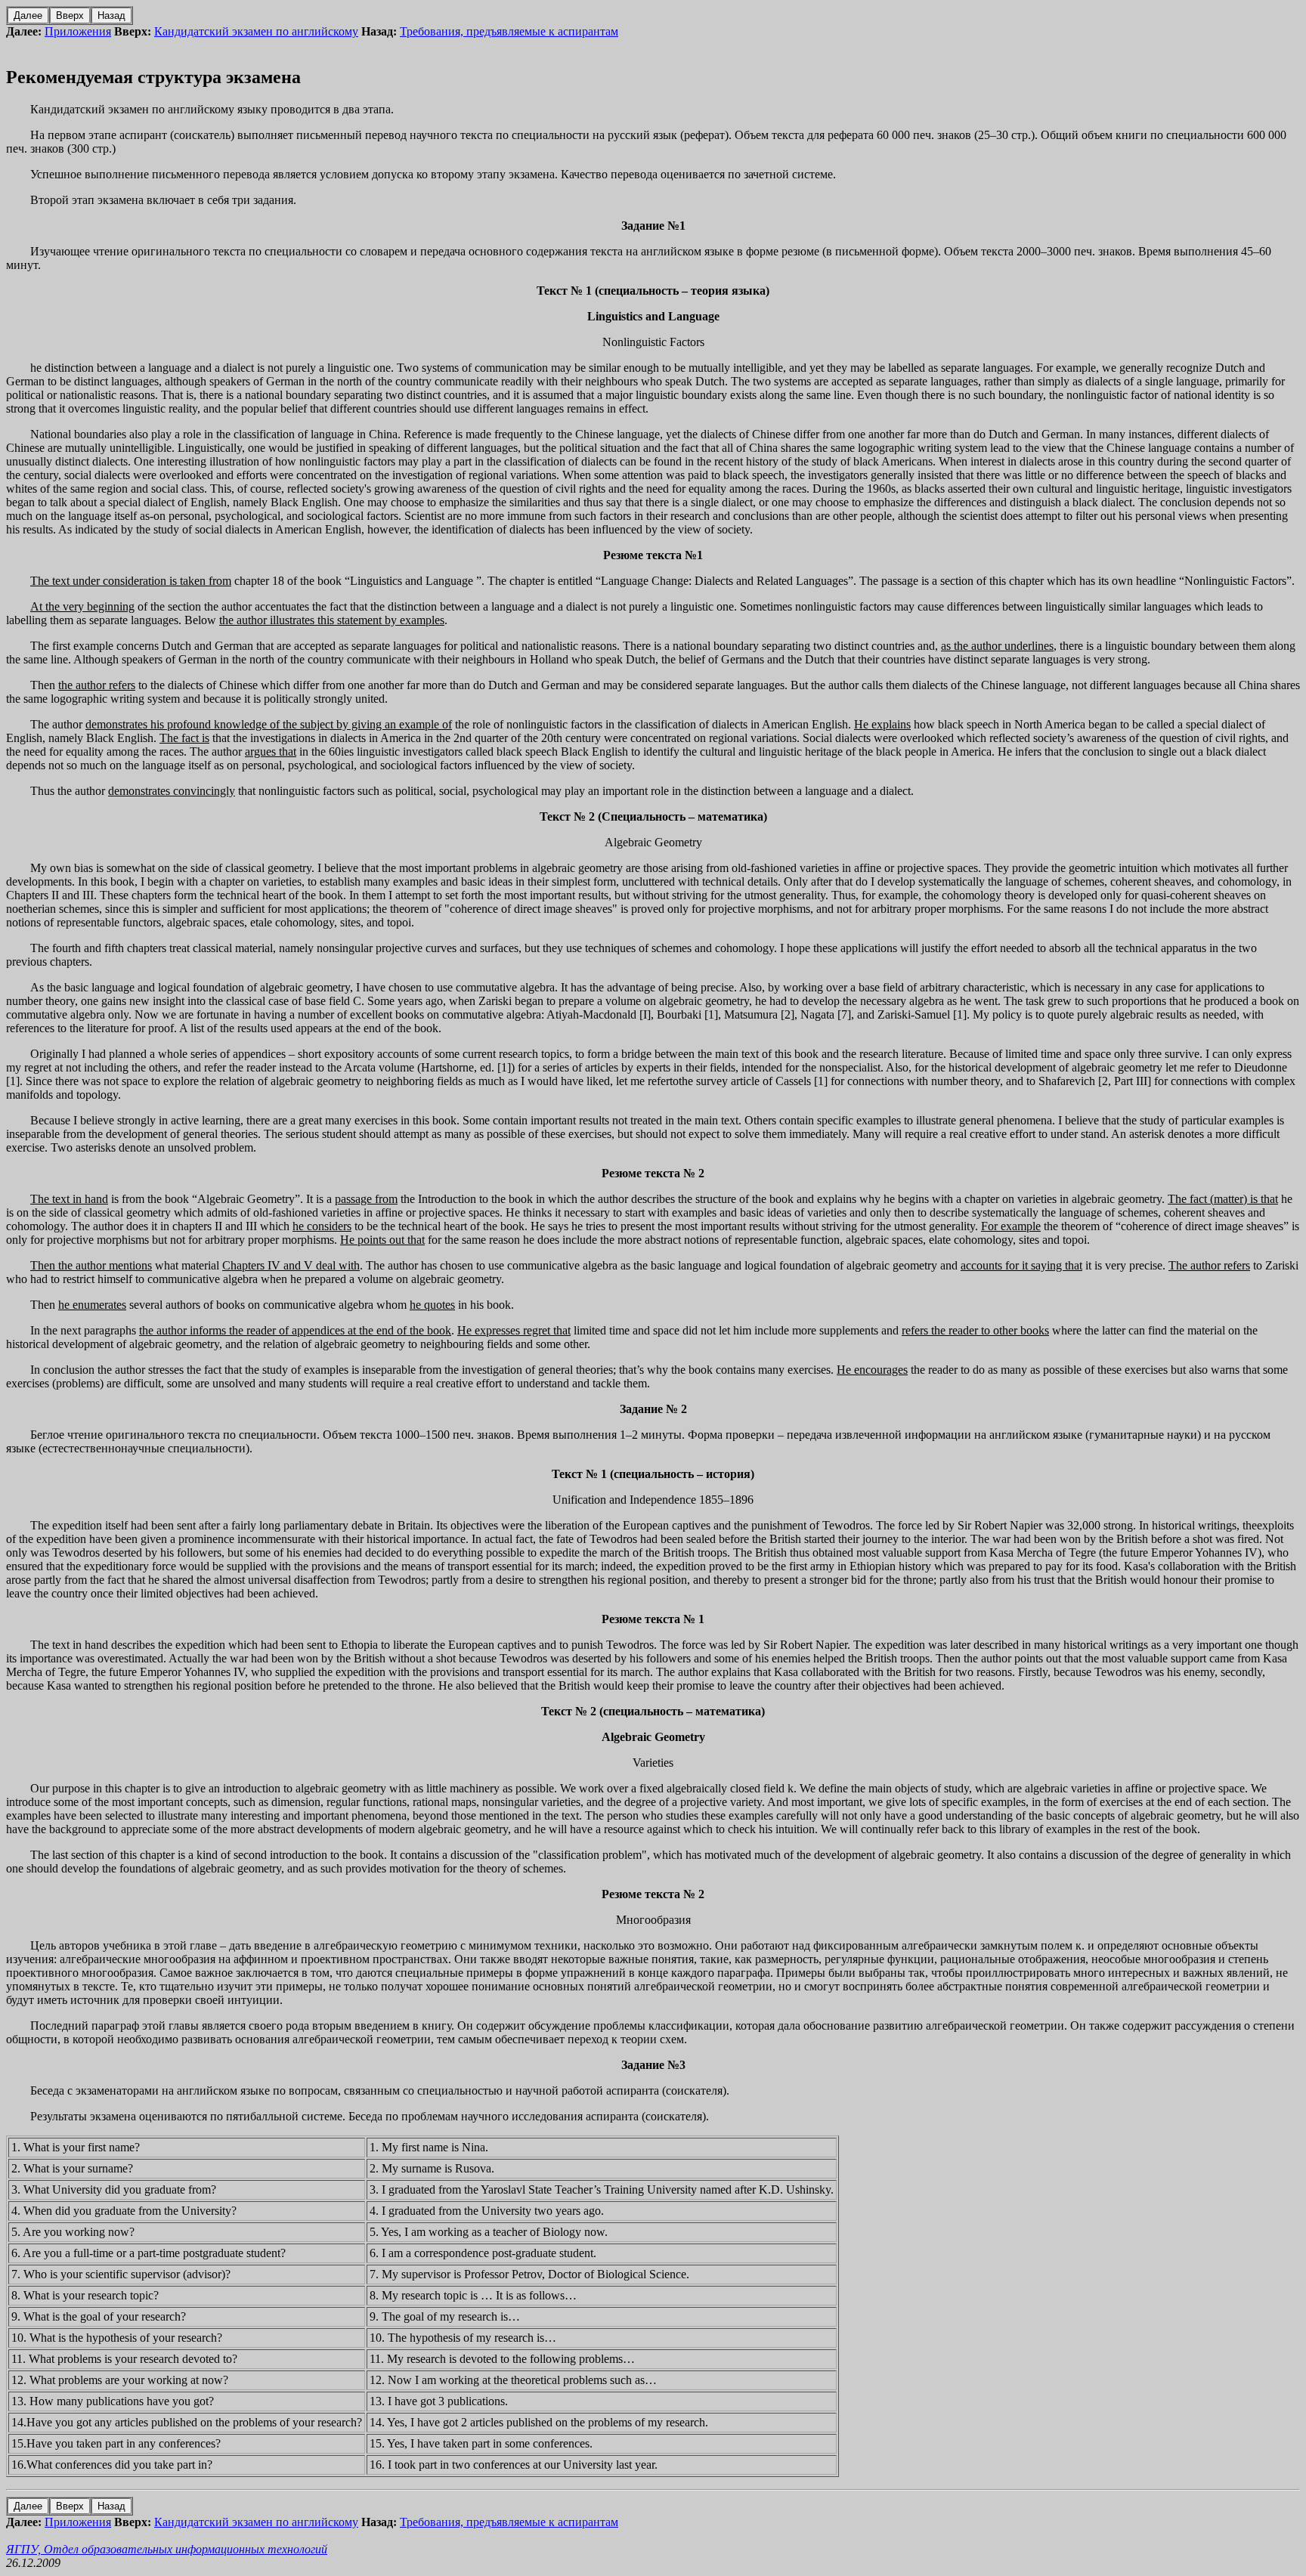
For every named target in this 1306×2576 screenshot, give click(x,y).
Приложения (78, 31)
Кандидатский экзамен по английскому (256, 31)
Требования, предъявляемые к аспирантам (509, 31)
